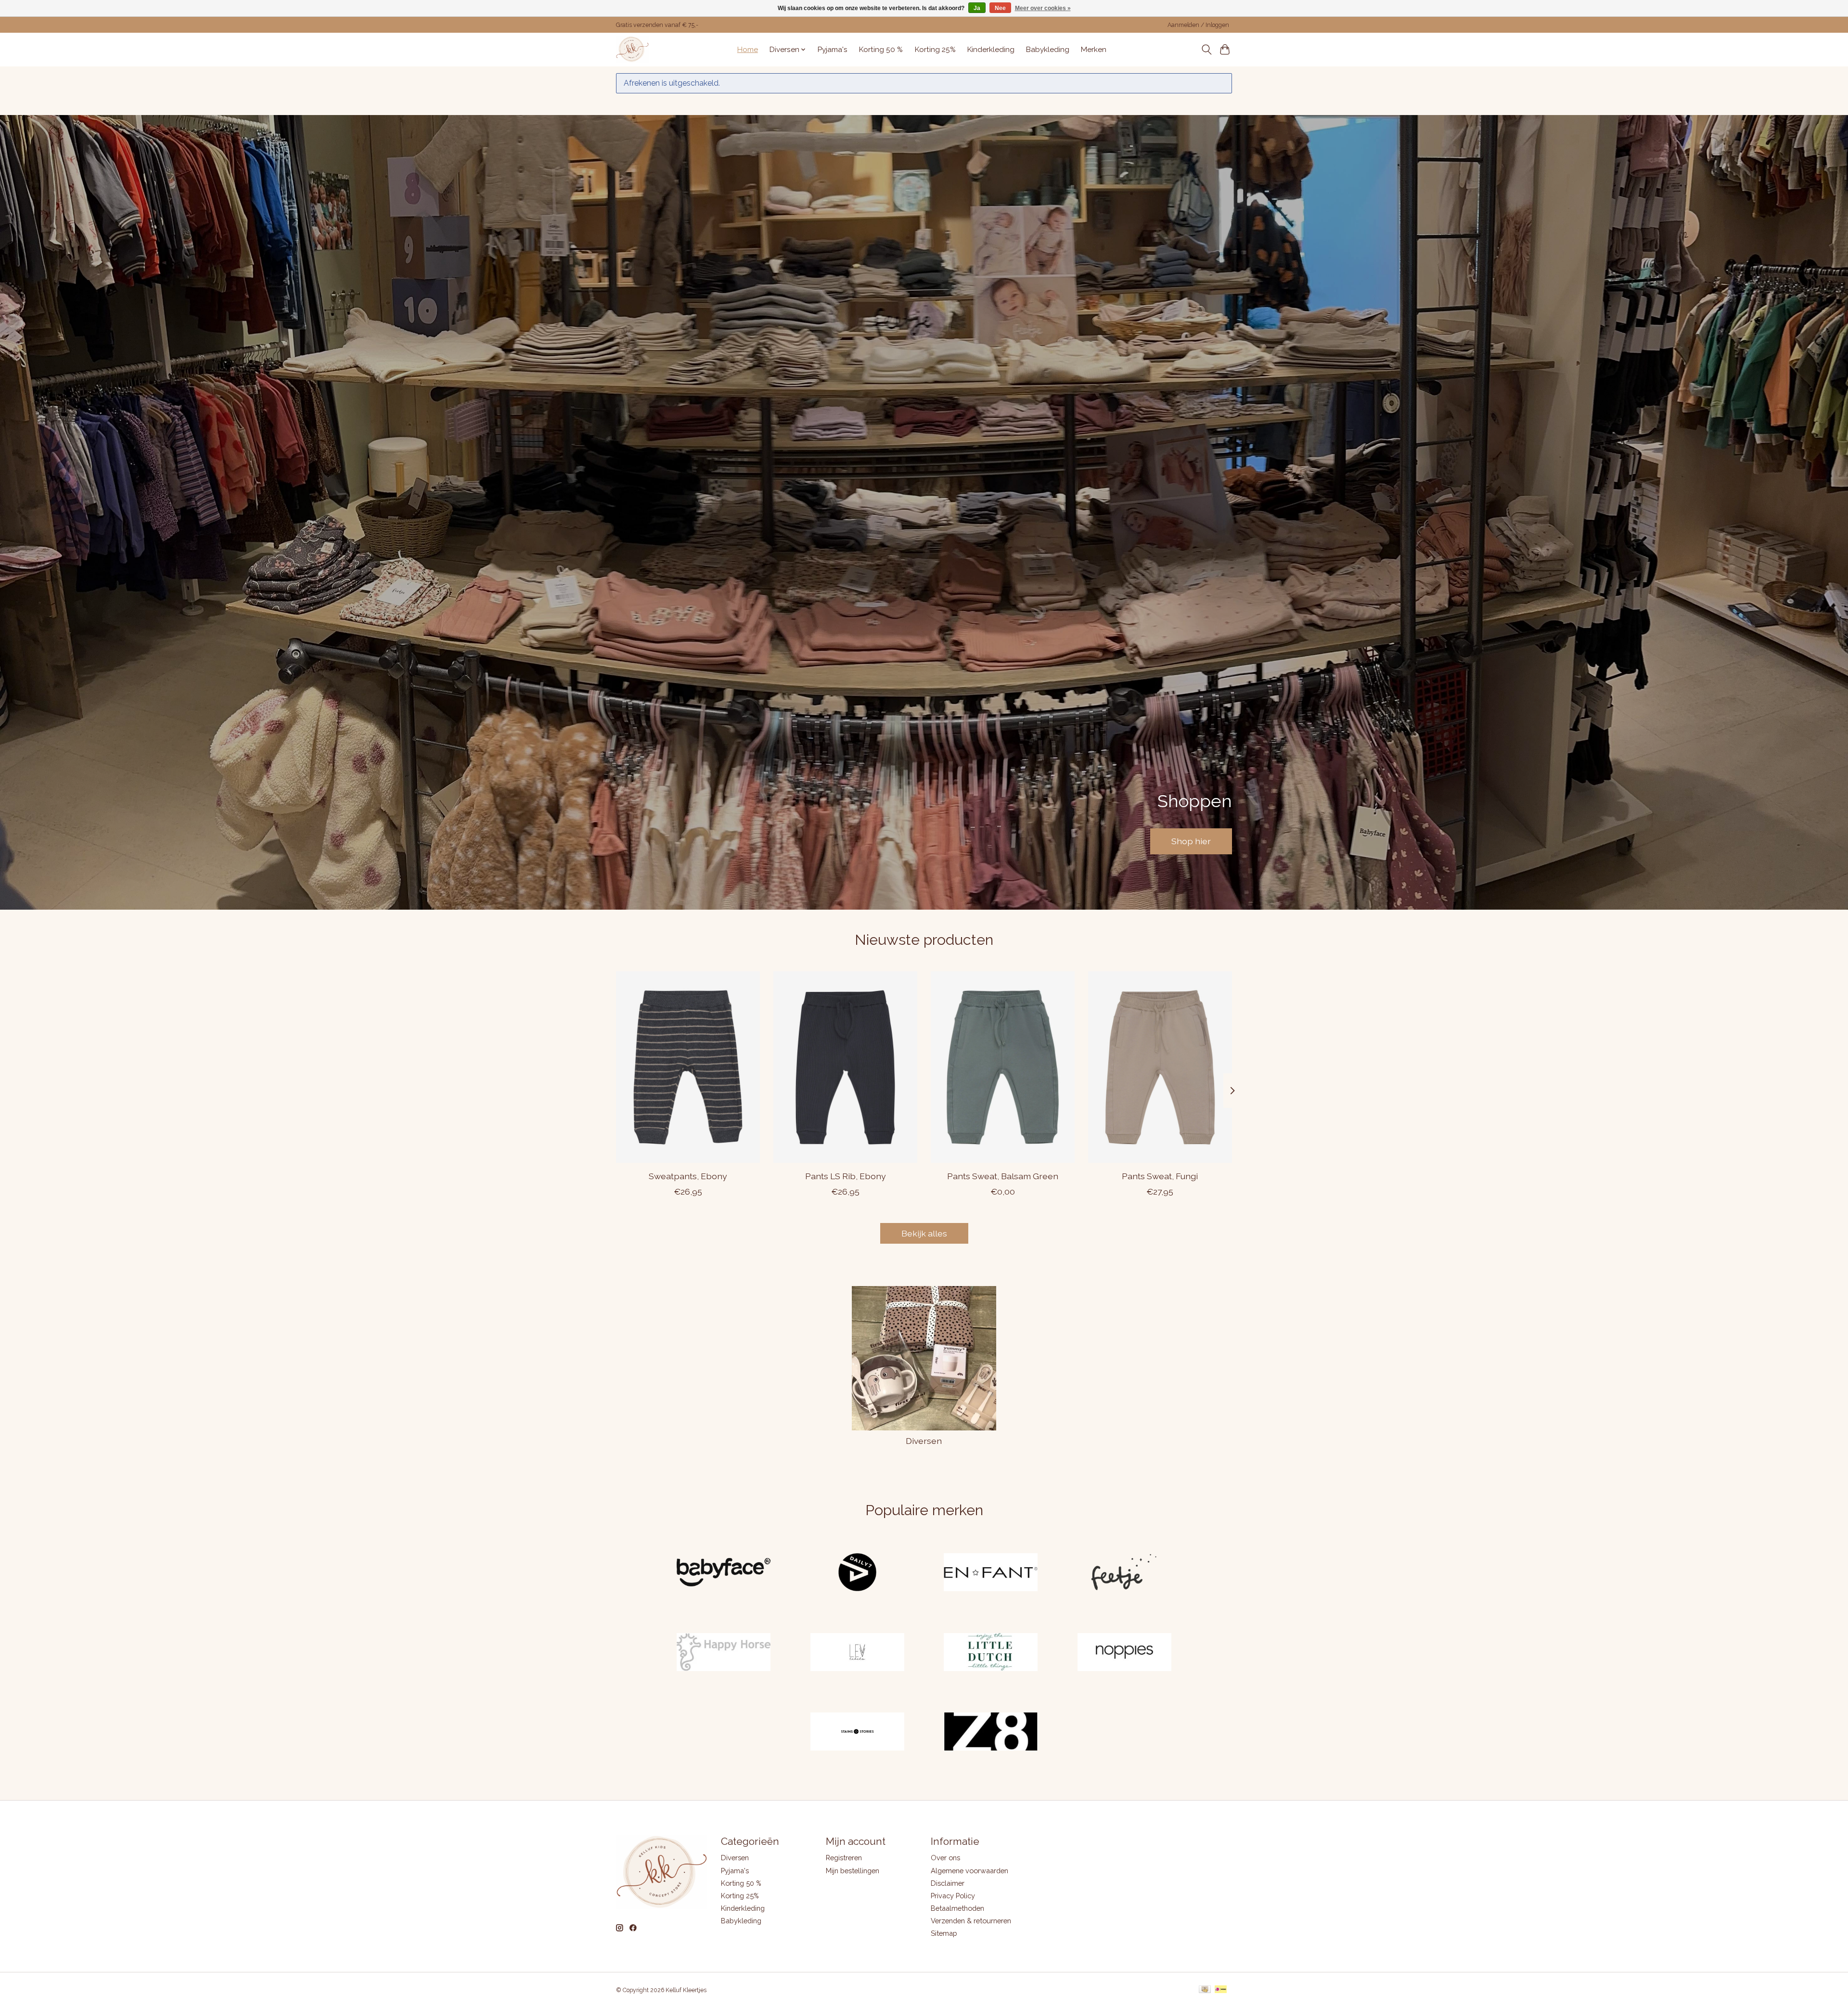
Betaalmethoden (957, 1908)
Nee (1000, 8)
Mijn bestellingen (853, 1871)
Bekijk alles (924, 1233)
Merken (1094, 50)
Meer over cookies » (1043, 8)
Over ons (945, 1858)
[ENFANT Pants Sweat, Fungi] (1160, 1067)
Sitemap (944, 1933)
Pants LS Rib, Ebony (846, 1176)
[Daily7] (857, 1573)
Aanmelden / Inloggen (1198, 25)
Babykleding (1048, 50)
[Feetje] (1124, 1573)
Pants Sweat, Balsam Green (1003, 1176)
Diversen (924, 1441)
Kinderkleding (991, 50)
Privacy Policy (953, 1896)
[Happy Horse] (724, 1653)
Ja (977, 8)
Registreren (844, 1858)
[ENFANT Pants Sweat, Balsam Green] (1003, 1067)
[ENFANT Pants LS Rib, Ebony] (845, 1067)
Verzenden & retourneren (971, 1921)
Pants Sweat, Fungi (1160, 1176)
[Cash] (1205, 1990)
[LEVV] (857, 1653)
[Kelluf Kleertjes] (632, 49)
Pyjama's (833, 50)
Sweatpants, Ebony (688, 1176)
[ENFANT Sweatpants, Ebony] (688, 1067)
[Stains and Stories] (857, 1733)
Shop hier (1191, 841)
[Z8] (991, 1733)
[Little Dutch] (991, 1653)
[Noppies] (1124, 1653)
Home (748, 50)
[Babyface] (724, 1573)
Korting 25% (935, 50)
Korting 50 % (881, 50)
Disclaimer (948, 1883)
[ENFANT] (991, 1573)
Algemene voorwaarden (969, 1871)
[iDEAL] (1221, 1990)
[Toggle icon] (1206, 50)
